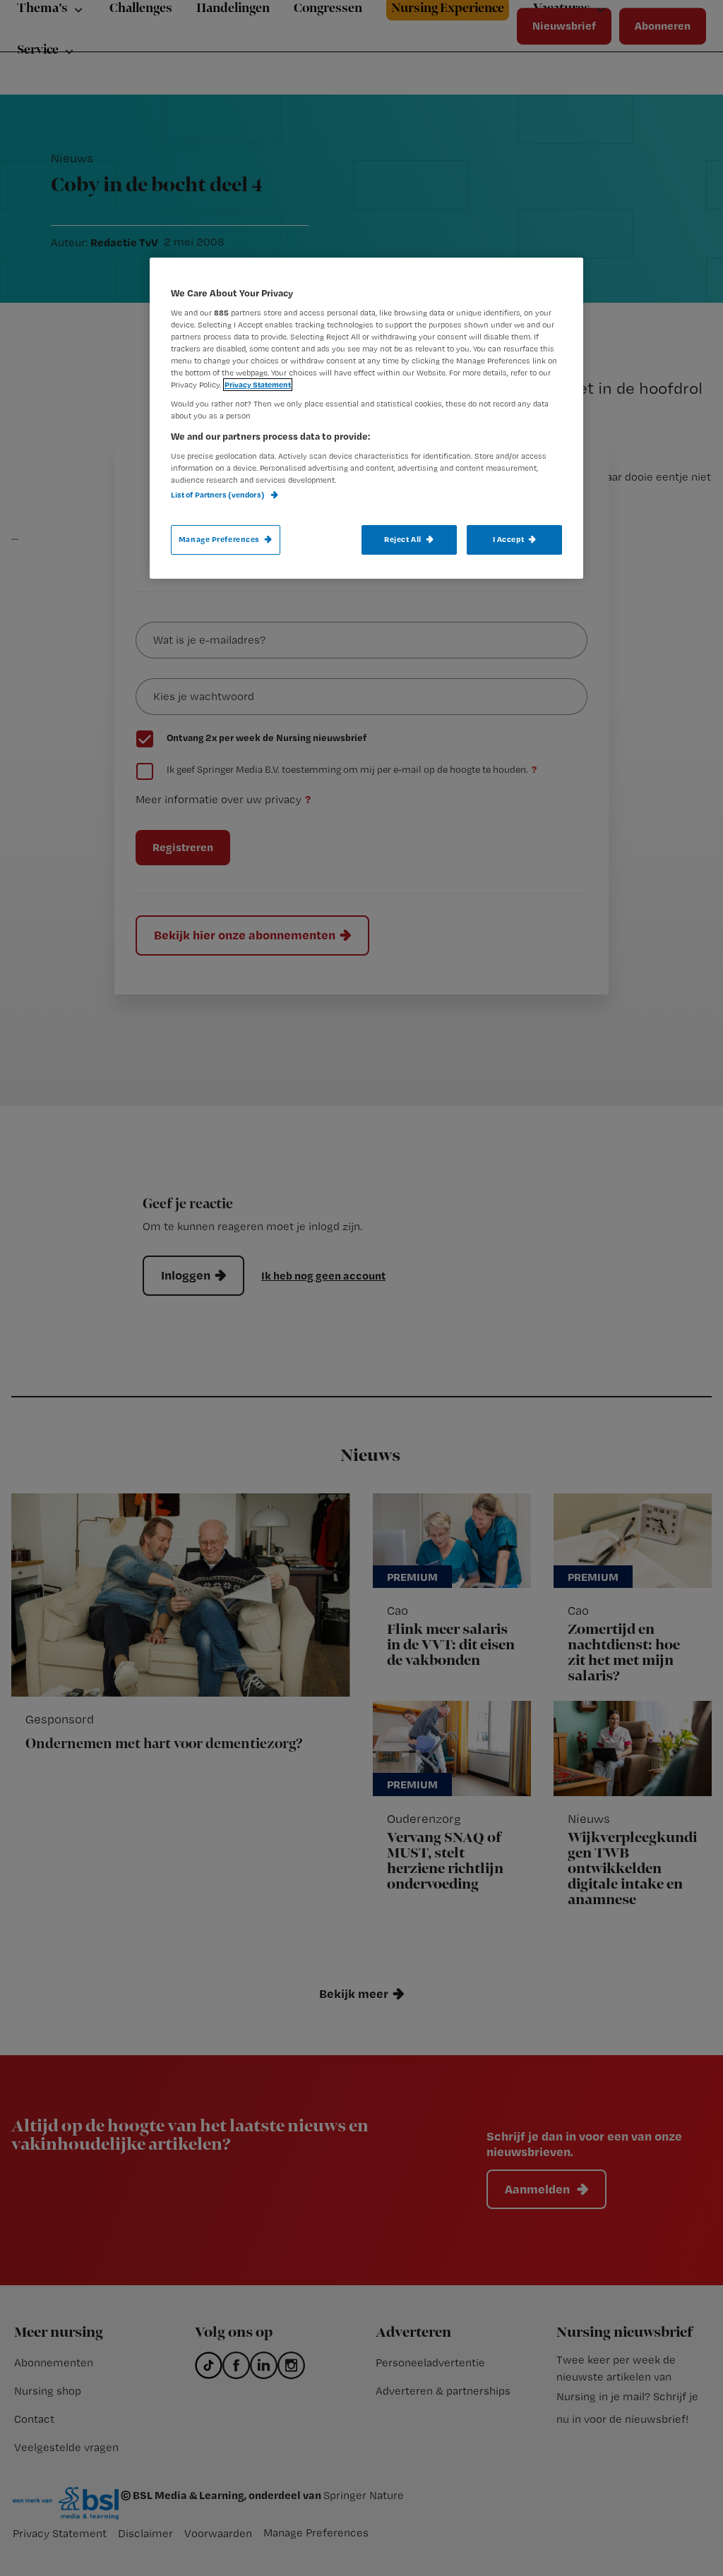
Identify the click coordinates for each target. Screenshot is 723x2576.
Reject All (403, 539)
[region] (366, 418)
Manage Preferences (219, 539)
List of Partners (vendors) (219, 495)
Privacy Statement (258, 385)
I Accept (509, 539)
